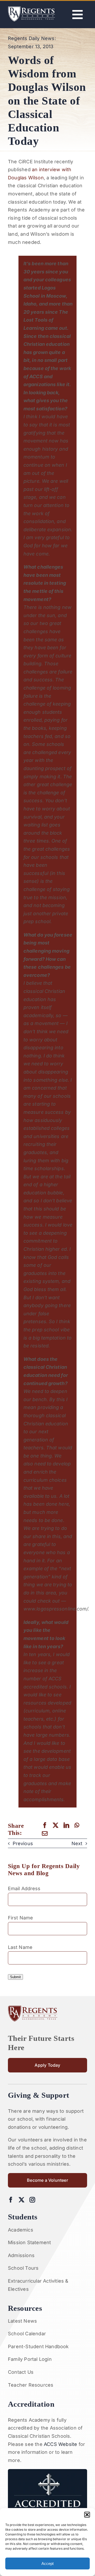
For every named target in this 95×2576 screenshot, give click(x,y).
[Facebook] (45, 1825)
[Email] (45, 1833)
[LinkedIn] (66, 1825)
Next (77, 1843)
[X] (56, 1825)
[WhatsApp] (77, 1825)
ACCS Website (60, 2444)
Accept (47, 2563)
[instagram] (32, 2200)
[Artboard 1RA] (32, 9)
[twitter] (22, 2200)
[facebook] (11, 2200)
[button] (87, 2515)
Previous (23, 1843)
